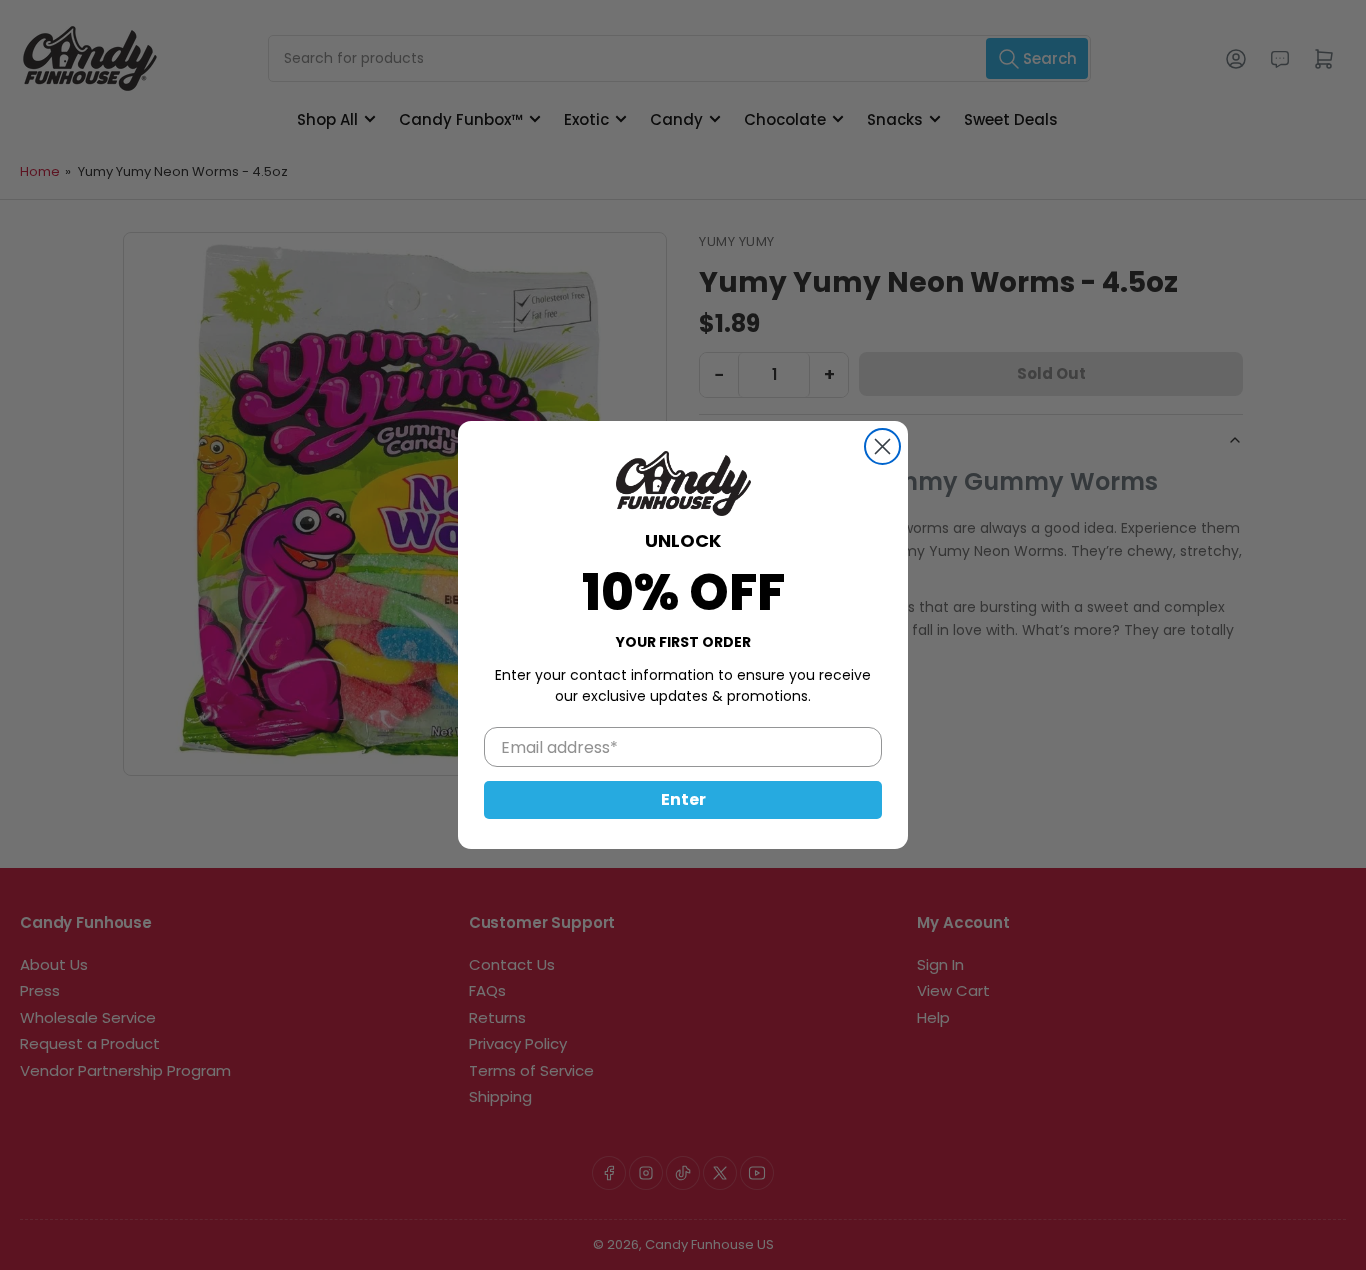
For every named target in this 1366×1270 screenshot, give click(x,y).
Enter (683, 799)
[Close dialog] (882, 446)
